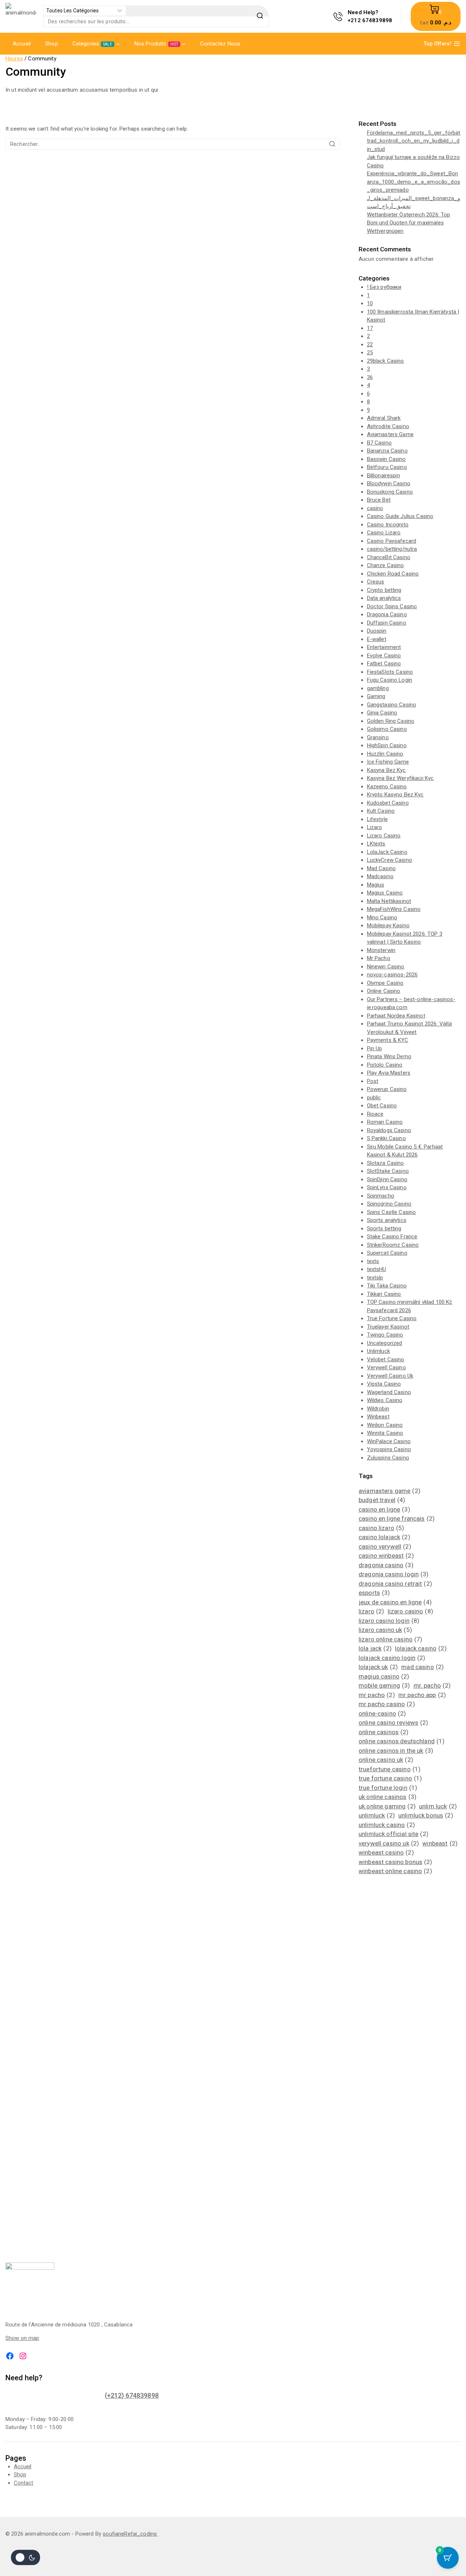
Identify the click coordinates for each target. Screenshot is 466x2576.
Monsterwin (381, 950)
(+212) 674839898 (132, 2395)
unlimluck (377, 1815)
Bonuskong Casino (390, 492)
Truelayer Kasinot (388, 1327)
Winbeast (378, 1417)
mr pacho (377, 1695)
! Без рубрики (384, 287)
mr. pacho (432, 1685)
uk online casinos (388, 1797)
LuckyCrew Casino (390, 860)
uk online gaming (387, 1806)
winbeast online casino (395, 1871)
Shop (52, 44)
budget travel (382, 1500)
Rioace (375, 1114)
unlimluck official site (394, 1834)
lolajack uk (378, 1667)
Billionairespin (384, 475)
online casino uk (386, 1760)
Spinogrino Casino (389, 1204)
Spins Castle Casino (392, 1212)
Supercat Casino (387, 1253)
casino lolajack (384, 1537)
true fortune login (388, 1788)
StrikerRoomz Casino (393, 1245)
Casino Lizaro (384, 533)
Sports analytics (387, 1220)
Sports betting (384, 1229)
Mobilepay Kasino (388, 925)
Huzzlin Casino (385, 754)
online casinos (384, 1732)
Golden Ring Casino (391, 721)
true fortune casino (390, 1778)
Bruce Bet (379, 500)
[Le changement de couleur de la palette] (25, 2557)
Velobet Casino (386, 1359)
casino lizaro (381, 1528)
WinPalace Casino (389, 1441)
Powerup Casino (387, 1089)
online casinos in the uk (396, 1751)
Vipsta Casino (384, 1384)
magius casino (384, 1676)
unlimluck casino (387, 1825)
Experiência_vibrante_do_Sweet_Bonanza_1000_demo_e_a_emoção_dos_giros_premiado (414, 182)
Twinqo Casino (385, 1335)
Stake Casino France (392, 1237)
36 (370, 377)
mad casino (422, 1667)
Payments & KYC (388, 1040)
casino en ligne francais (397, 1518)
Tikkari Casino (384, 1294)
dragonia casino (386, 1565)
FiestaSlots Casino (390, 672)
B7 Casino (379, 443)
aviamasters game (390, 1491)
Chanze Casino (386, 565)
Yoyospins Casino (389, 1449)
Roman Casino (385, 1122)
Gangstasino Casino (392, 705)
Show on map (22, 2338)
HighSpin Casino (387, 745)
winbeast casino (386, 1852)
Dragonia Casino (387, 614)
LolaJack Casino (387, 852)
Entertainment (384, 647)
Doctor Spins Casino (392, 606)
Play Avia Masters (389, 1073)
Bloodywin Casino (389, 483)
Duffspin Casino (387, 623)
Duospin (377, 631)
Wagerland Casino (389, 1392)
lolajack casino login (392, 1658)
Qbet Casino (382, 1106)
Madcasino (380, 876)
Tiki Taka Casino (387, 1286)
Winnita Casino (385, 1433)
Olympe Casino (385, 983)
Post (373, 1081)
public (374, 1098)
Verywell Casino (386, 1367)
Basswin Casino (386, 459)
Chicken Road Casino (393, 574)
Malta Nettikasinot (389, 901)
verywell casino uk (389, 1843)
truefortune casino (390, 1769)
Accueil (22, 44)
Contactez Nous (220, 44)
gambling (378, 688)
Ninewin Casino (386, 967)
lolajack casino (421, 1648)
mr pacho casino (387, 1704)
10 (370, 303)
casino (375, 508)
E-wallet (377, 639)
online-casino (382, 1713)
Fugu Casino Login (390, 680)
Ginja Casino (382, 713)
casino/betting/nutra (392, 549)
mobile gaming (384, 1685)
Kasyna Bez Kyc (386, 770)
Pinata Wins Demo (389, 1056)
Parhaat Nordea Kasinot (396, 1016)
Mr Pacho (379, 958)
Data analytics (384, 598)
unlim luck (438, 1806)
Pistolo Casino (385, 1065)
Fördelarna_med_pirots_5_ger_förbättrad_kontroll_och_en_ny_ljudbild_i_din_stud (414, 141)
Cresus (376, 582)
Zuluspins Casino (388, 1458)
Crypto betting (384, 590)
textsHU (377, 1269)
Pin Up (375, 1048)
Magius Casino (385, 893)
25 (370, 353)
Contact (24, 2483)
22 (370, 345)
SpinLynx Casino (387, 1187)
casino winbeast (386, 1556)
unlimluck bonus (426, 1815)
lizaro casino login (389, 1621)
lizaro (371, 1611)
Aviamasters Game (390, 434)
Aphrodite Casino (388, 426)
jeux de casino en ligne (395, 1602)
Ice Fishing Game (388, 762)
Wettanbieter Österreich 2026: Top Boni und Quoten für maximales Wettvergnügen (409, 223)
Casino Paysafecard (392, 541)
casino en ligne (384, 1509)
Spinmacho (381, 1196)
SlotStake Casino (388, 1171)
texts (373, 1261)
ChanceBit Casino (389, 557)
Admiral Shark (384, 418)
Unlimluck (378, 1351)
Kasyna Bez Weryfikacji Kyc (400, 778)
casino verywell (385, 1546)
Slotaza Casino (386, 1163)
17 (370, 328)
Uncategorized (385, 1343)
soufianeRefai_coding (130, 2534)
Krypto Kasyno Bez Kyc (395, 795)
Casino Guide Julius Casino (400, 516)
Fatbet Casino (384, 664)
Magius (376, 885)
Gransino (378, 737)
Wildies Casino (385, 1400)
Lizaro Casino (384, 836)
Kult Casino (381, 811)
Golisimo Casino (387, 729)
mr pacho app (422, 1695)
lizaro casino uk (385, 1630)
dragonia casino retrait (395, 1584)
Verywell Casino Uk (390, 1376)
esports (374, 1593)
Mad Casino (382, 868)
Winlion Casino (385, 1425)
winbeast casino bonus (396, 1862)
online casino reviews (394, 1723)
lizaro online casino (390, 1639)
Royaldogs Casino (389, 1130)
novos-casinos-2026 (392, 975)
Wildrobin (378, 1409)
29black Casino (386, 361)
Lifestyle (377, 819)
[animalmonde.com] (21, 17)
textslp (375, 1278)
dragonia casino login (394, 1574)
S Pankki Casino (386, 1138)
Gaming (376, 696)
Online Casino (384, 991)
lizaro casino (410, 1611)
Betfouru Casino (387, 467)
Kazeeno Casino (387, 787)
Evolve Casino (384, 656)
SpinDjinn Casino (387, 1179)
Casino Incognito (388, 525)
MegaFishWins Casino (394, 909)
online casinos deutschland (402, 1741)
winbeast (440, 1843)
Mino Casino (382, 917)
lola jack (375, 1648)
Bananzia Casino (387, 451)
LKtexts (376, 844)
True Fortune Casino (392, 1318)
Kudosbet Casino (388, 803)
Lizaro (375, 827)
